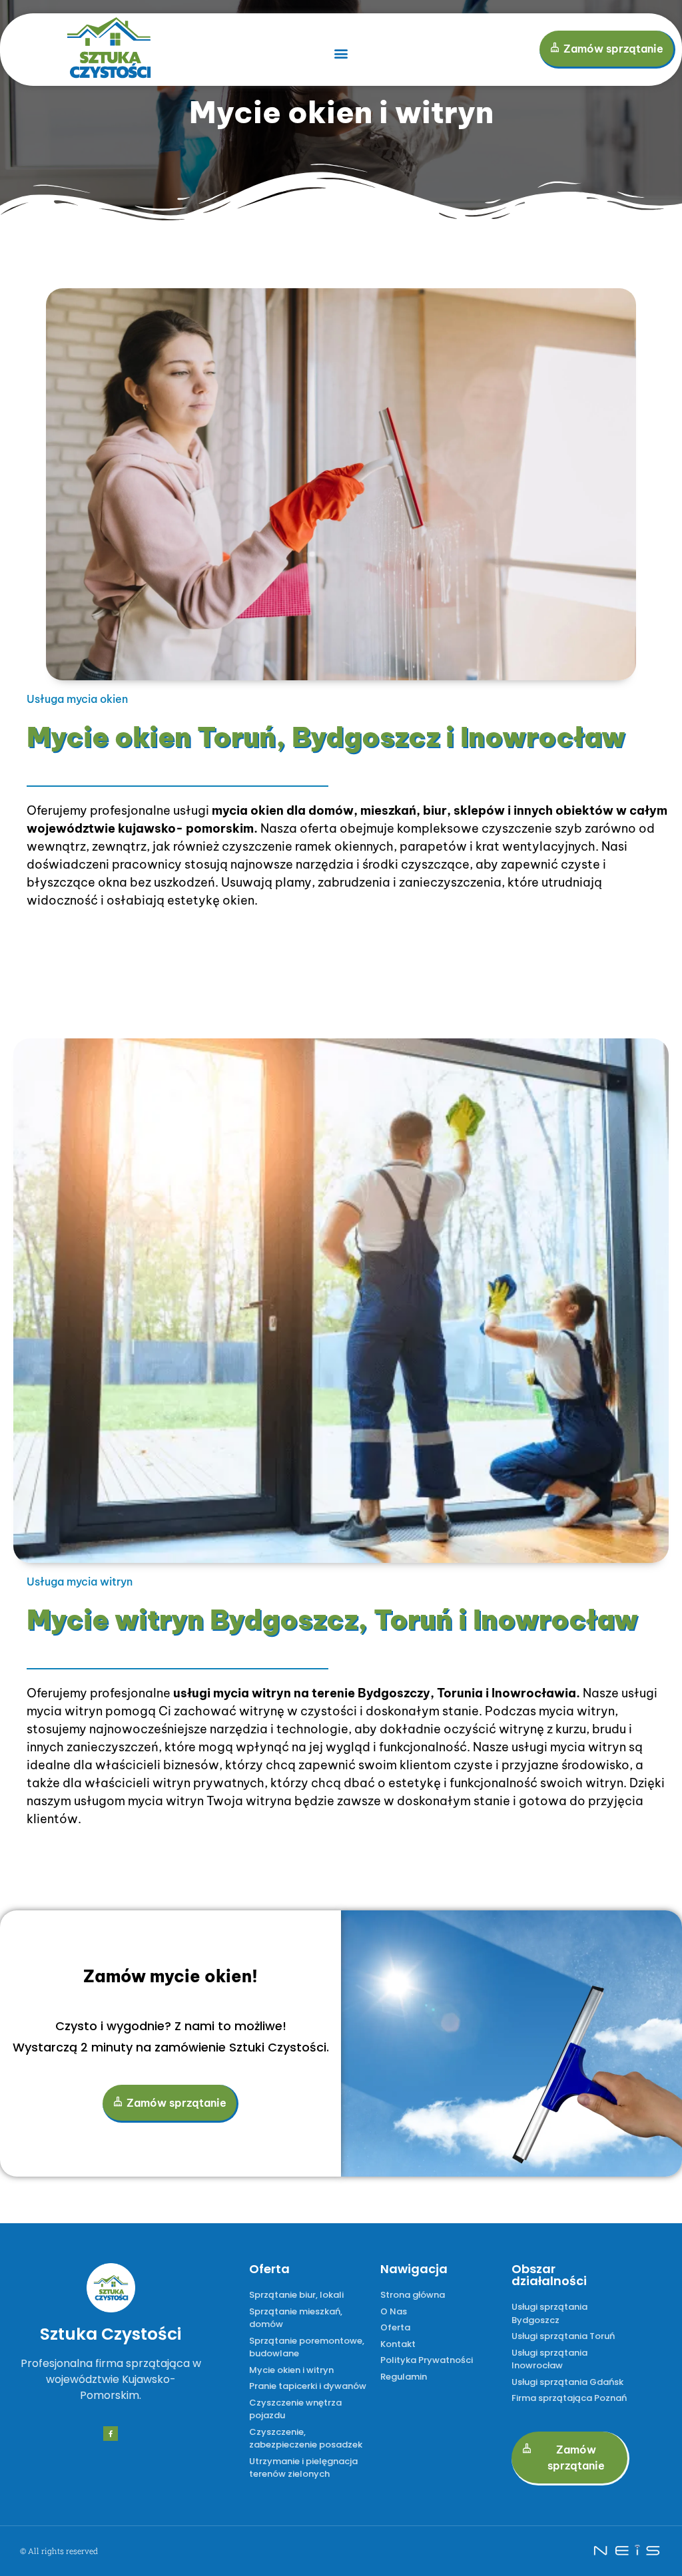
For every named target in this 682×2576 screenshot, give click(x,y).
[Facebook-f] (111, 2434)
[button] (341, 54)
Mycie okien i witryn (341, 112)
